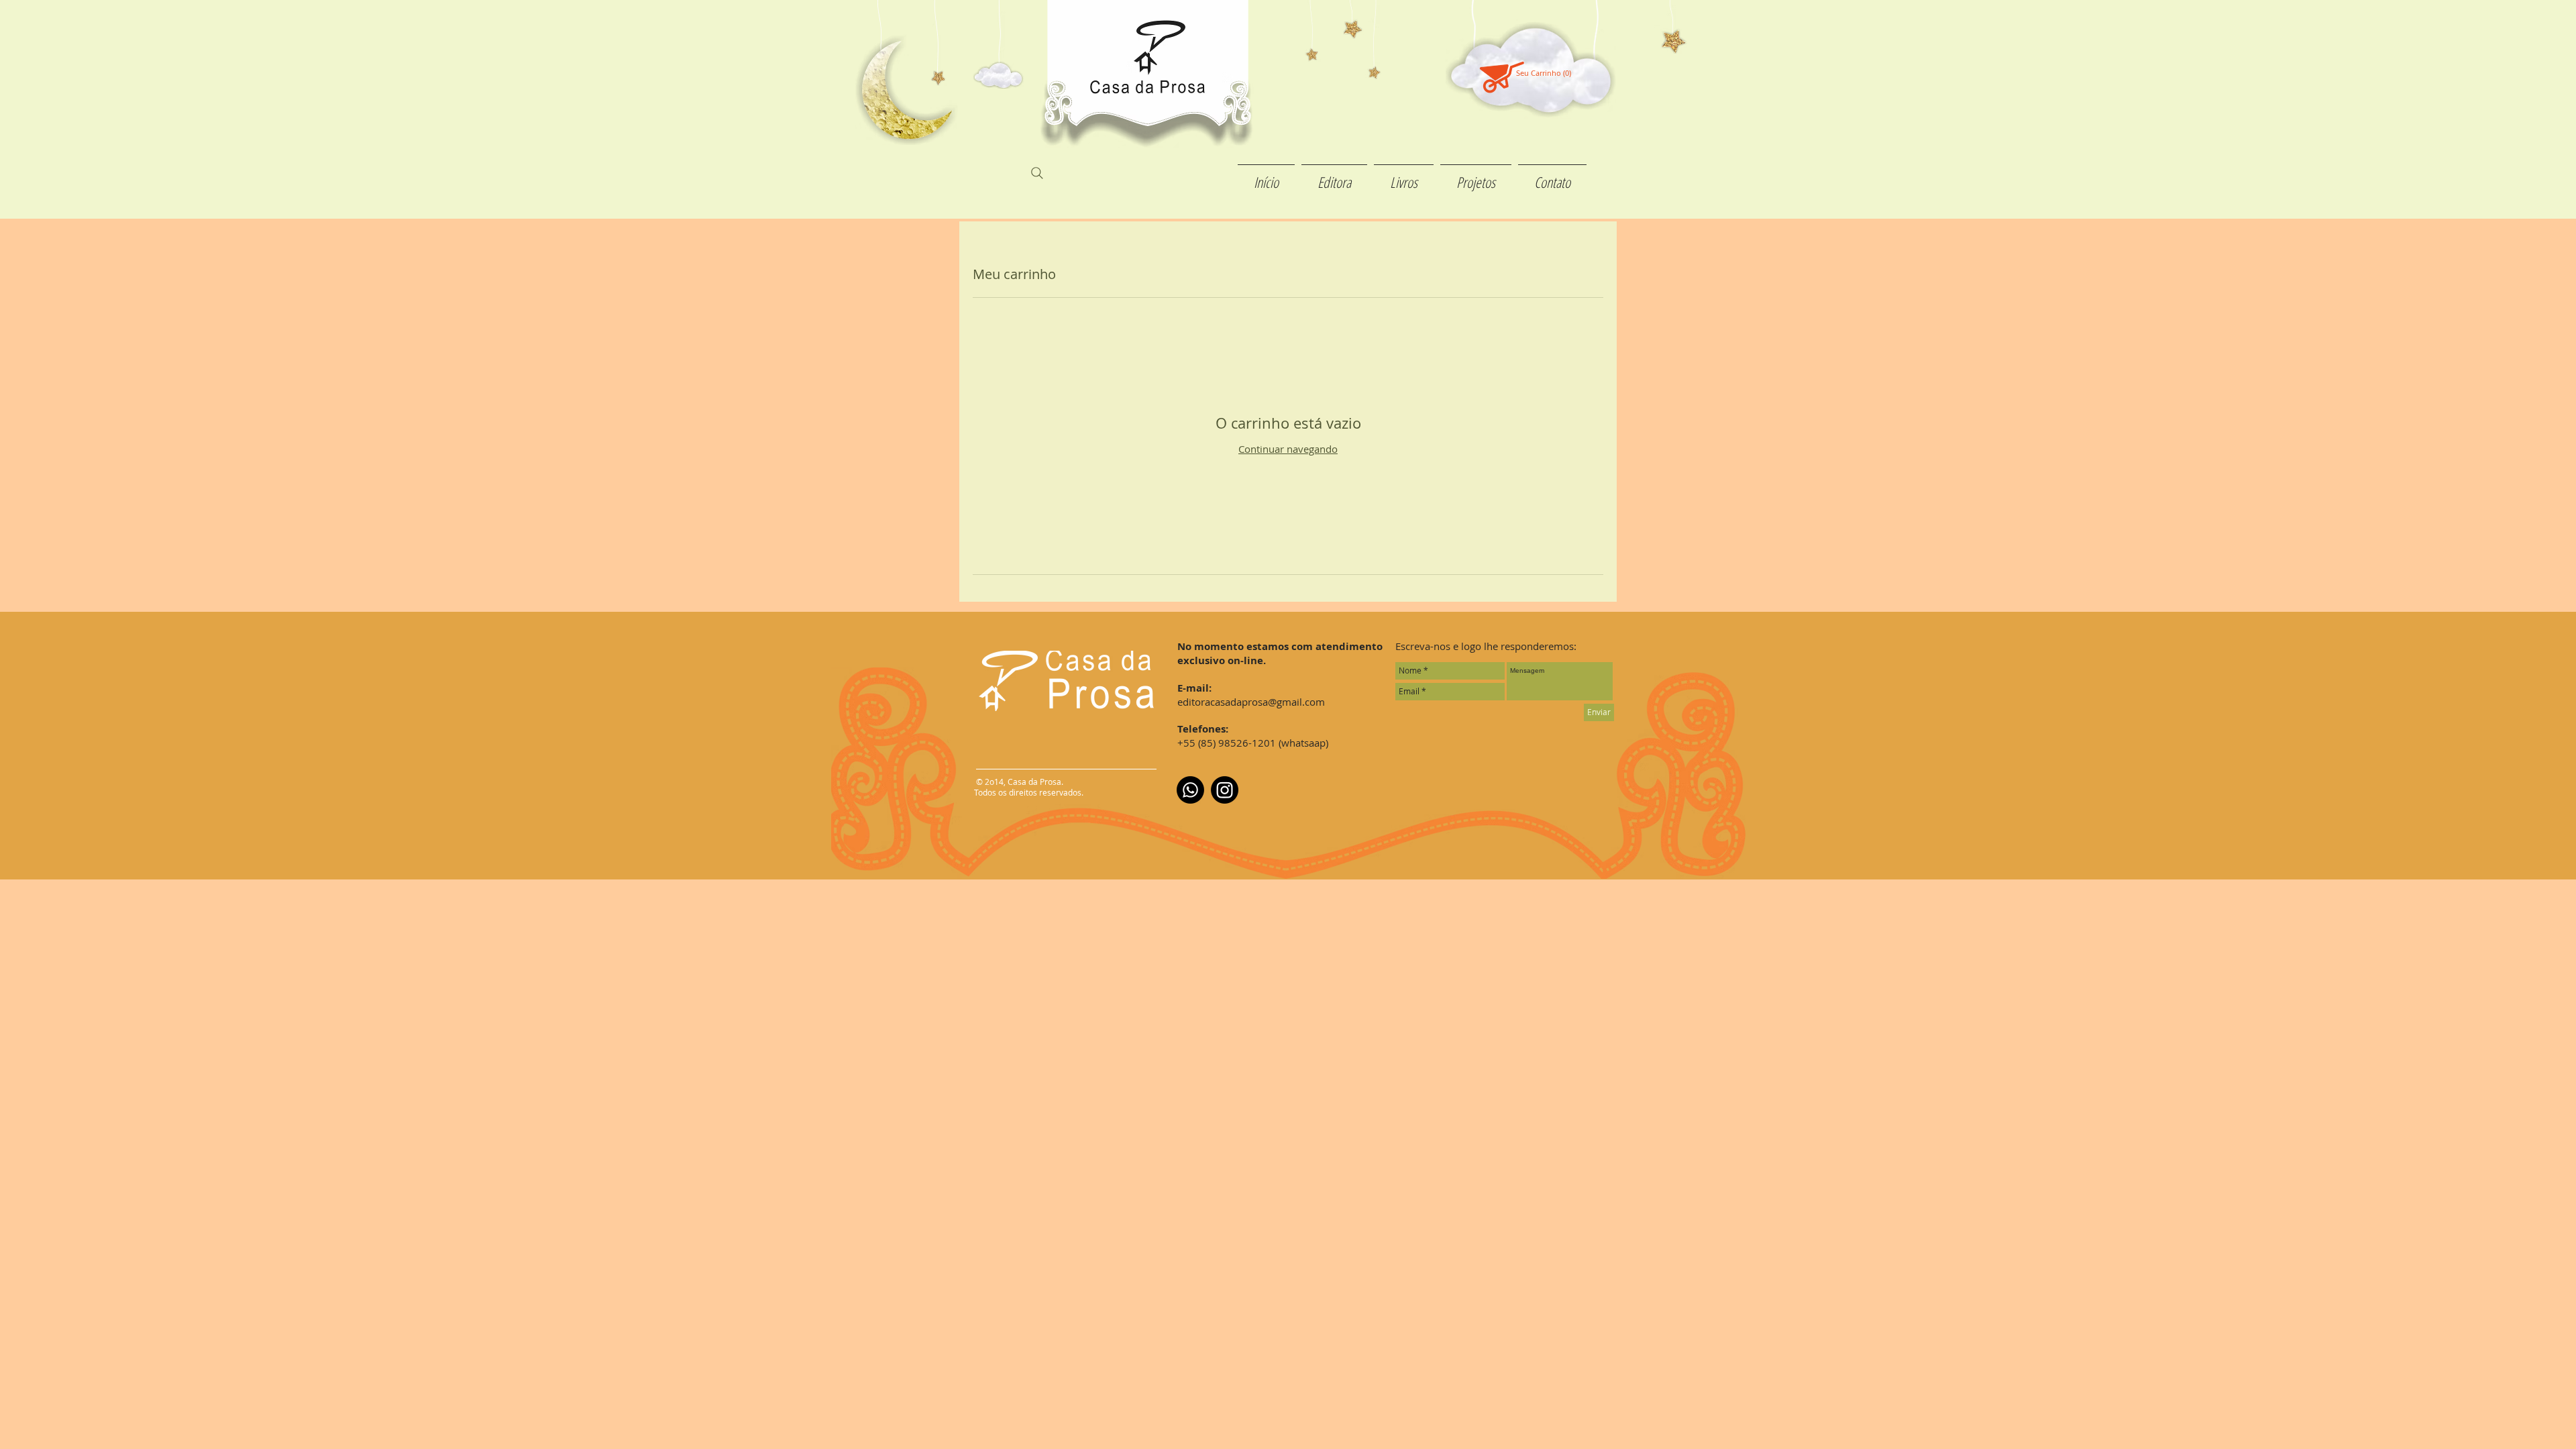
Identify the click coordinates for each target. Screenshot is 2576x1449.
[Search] (1037, 173)
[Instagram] (1225, 790)
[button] (1550, 73)
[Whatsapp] (1190, 790)
